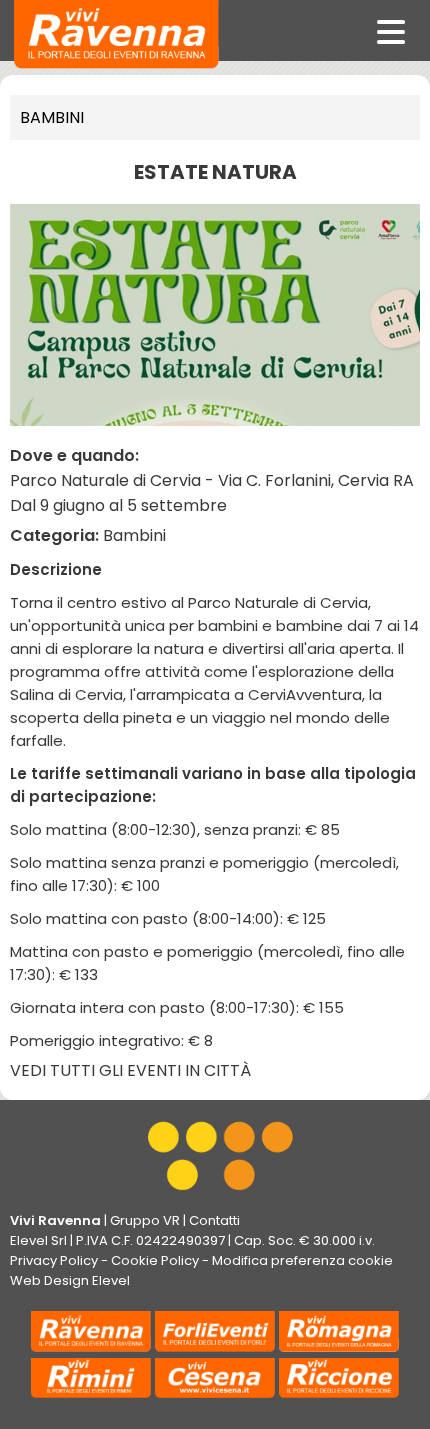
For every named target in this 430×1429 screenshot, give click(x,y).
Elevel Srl (38, 1240)
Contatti (214, 1220)
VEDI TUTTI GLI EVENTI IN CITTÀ (130, 1070)
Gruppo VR (145, 1220)
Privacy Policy (54, 1260)
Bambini (52, 117)
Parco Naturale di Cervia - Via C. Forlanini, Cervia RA (212, 480)
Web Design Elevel (70, 1280)
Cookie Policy (155, 1260)
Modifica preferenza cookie (302, 1260)
